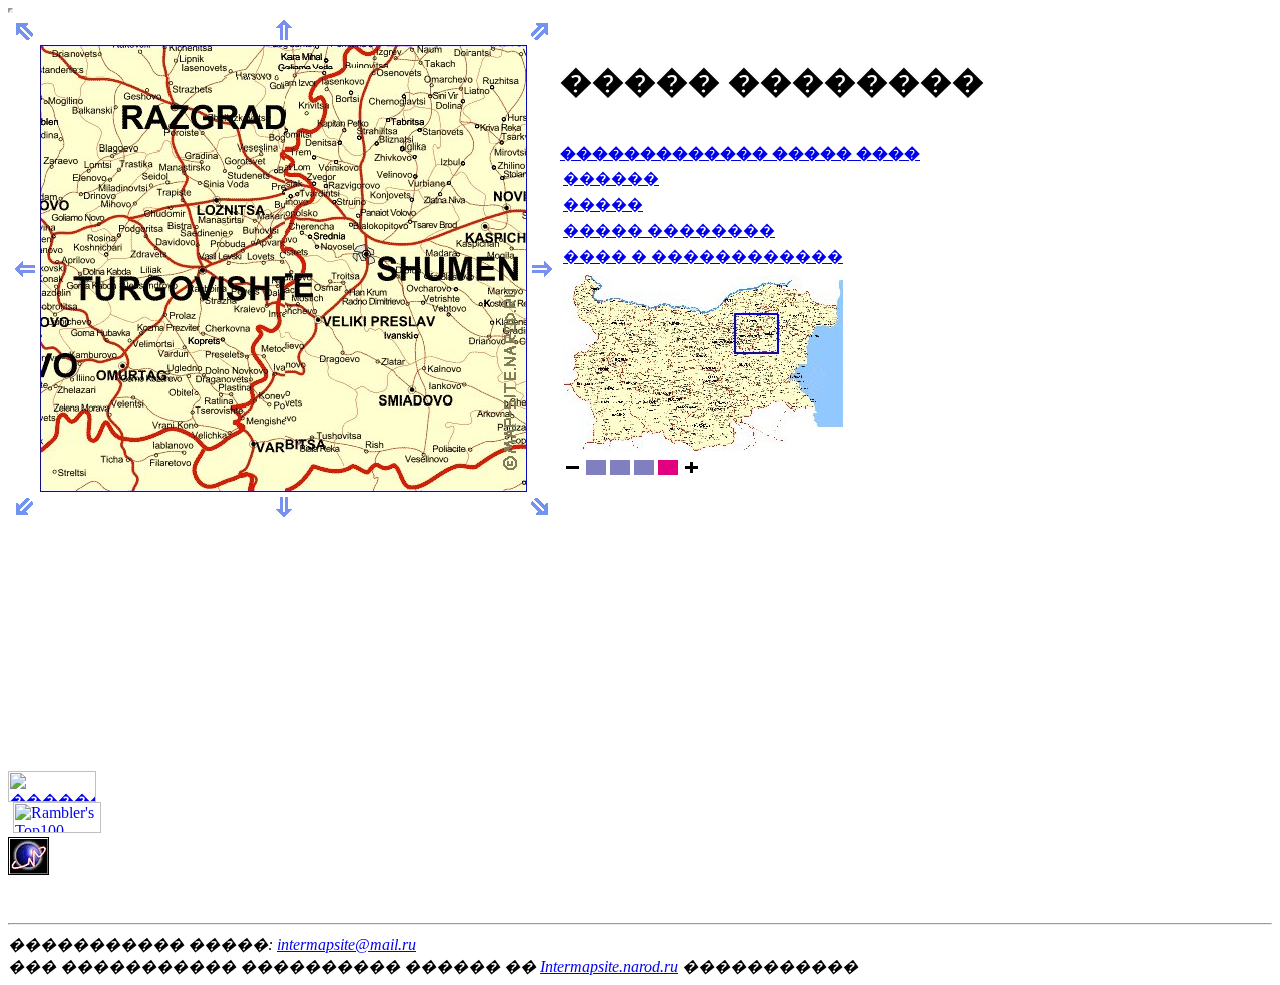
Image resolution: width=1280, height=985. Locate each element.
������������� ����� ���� (740, 153)
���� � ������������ (703, 256)
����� (603, 204)
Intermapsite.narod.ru (609, 966)
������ (611, 178)
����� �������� (669, 230)
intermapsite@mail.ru (346, 944)
